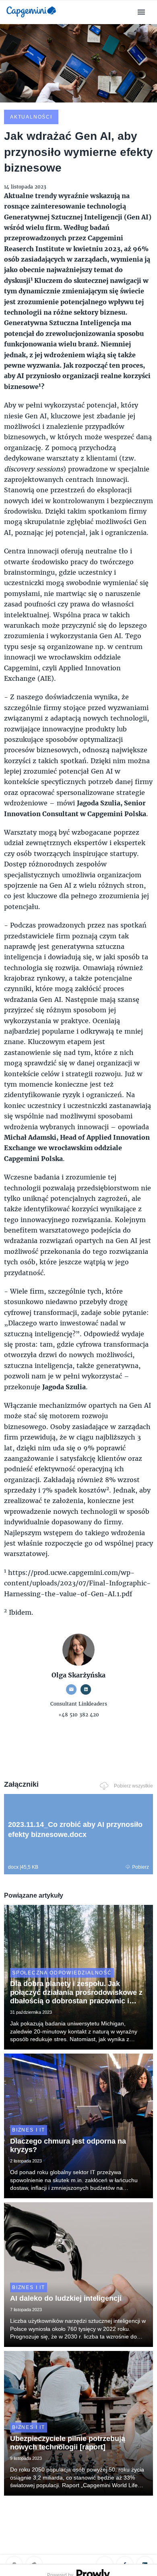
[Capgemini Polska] (31, 19)
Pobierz (140, 1867)
